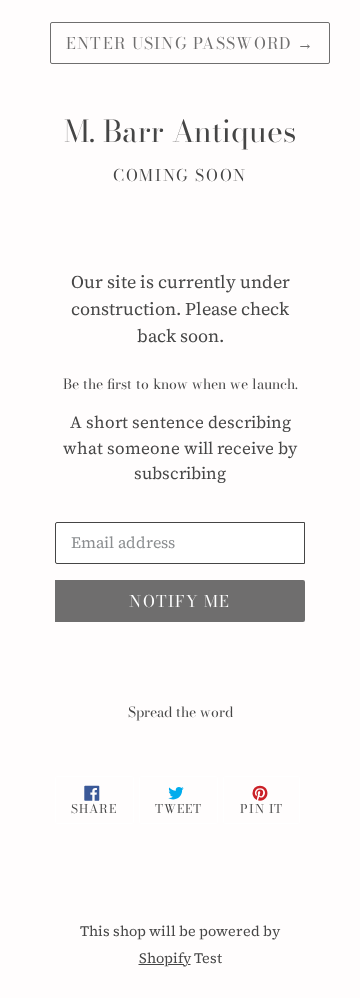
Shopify (165, 958)
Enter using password (190, 43)
